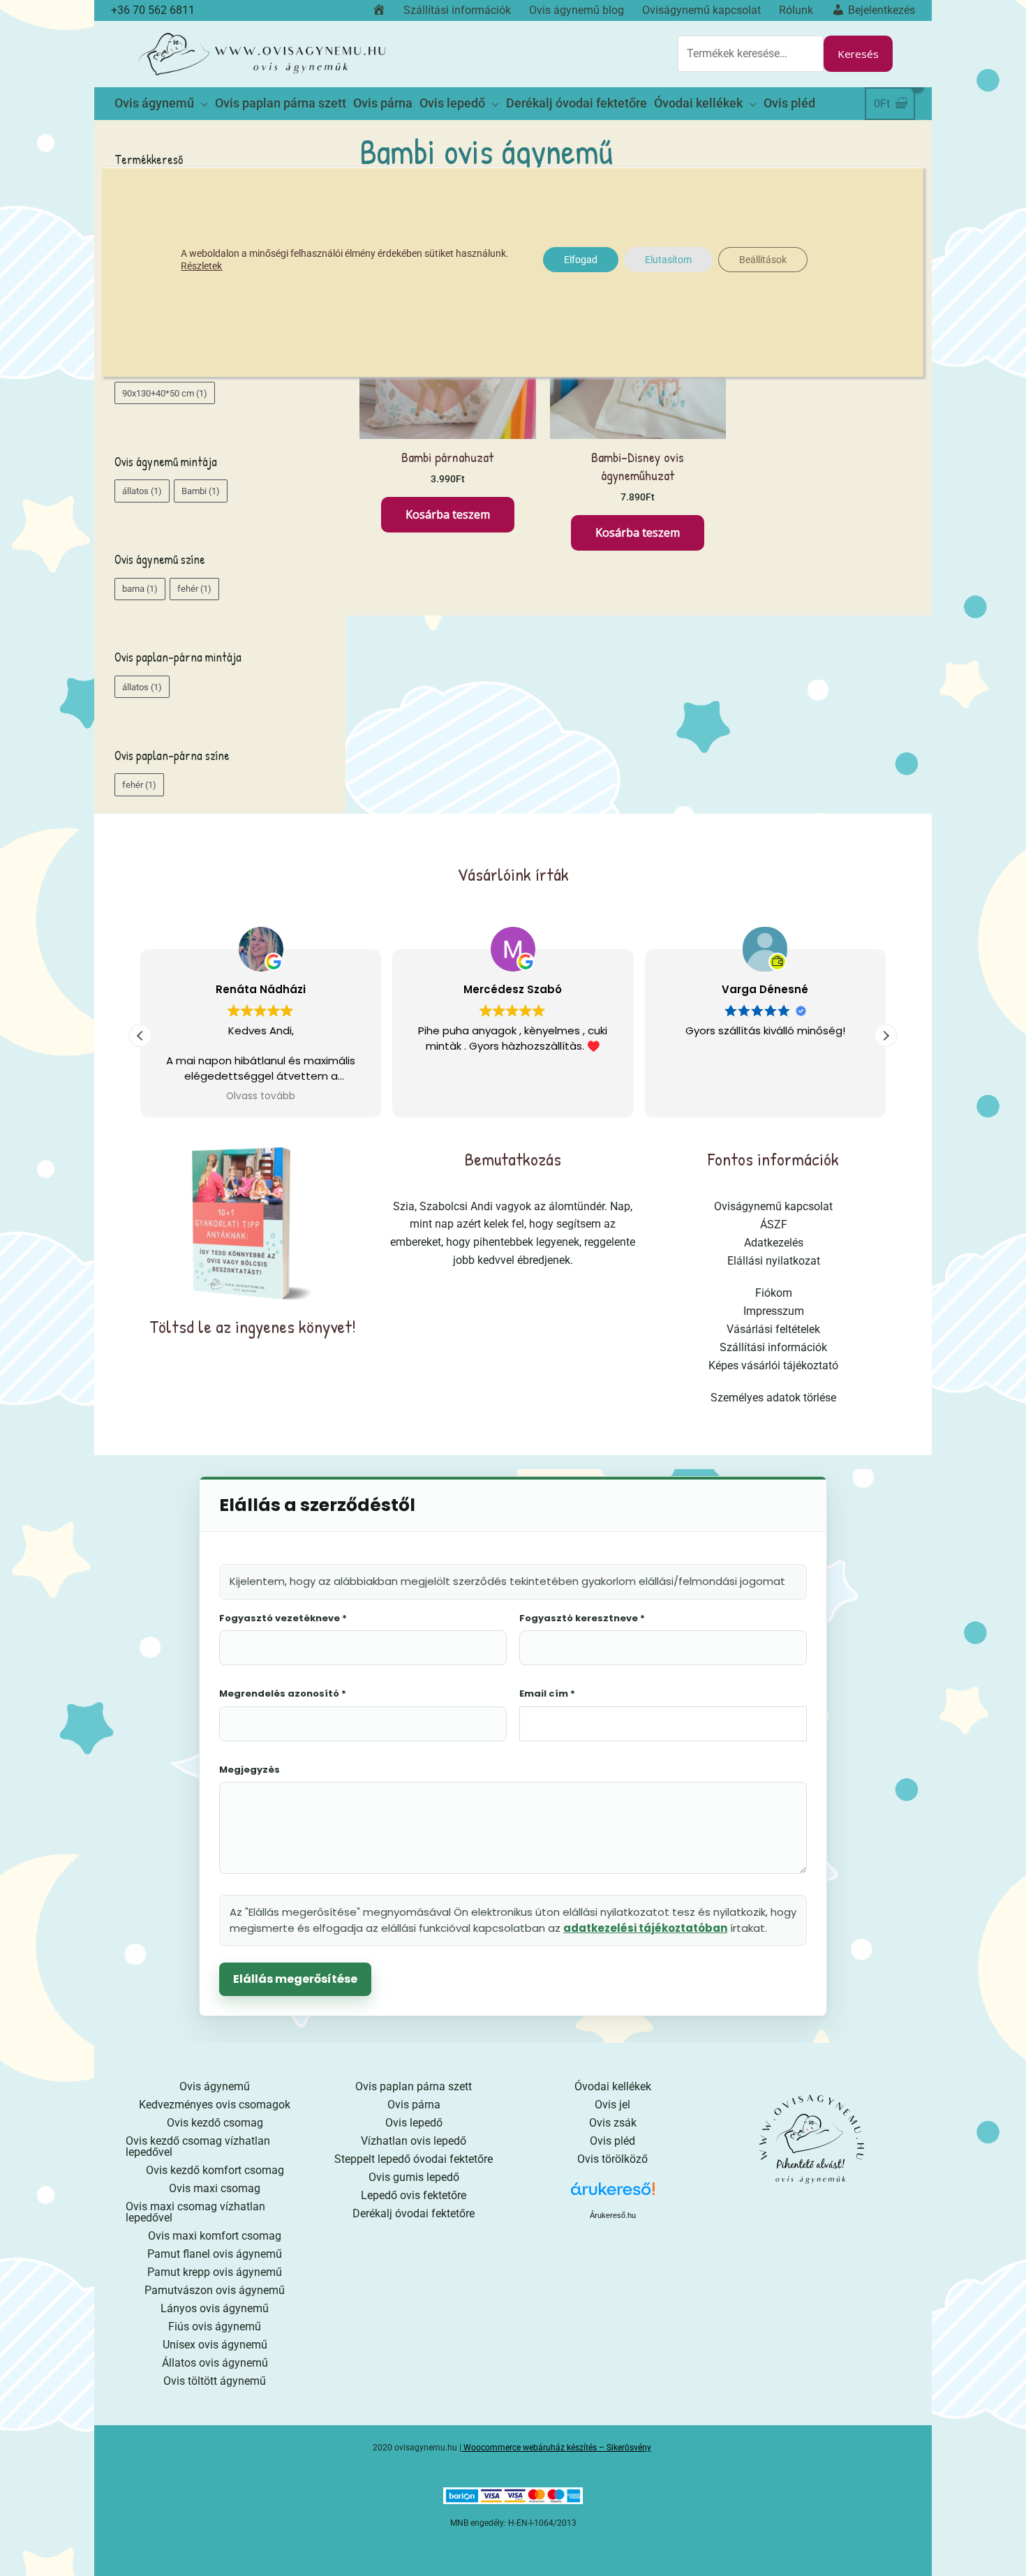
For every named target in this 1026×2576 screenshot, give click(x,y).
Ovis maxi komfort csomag (215, 2236)
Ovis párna (414, 2105)
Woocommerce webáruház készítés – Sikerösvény (557, 2448)
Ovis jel (612, 2105)
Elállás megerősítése (295, 1979)
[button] (886, 1036)
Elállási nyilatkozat (774, 1261)
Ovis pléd (612, 2141)
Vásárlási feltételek (773, 1329)
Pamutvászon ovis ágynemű (215, 2290)
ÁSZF (774, 1224)
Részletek (201, 266)
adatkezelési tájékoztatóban (645, 1928)
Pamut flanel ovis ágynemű (215, 2254)
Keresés (858, 54)
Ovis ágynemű (215, 2086)
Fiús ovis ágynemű (215, 2326)
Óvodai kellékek (613, 2086)
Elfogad (581, 260)
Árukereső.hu (613, 2215)
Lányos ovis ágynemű (215, 2308)
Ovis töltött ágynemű (215, 2381)
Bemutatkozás (513, 1159)
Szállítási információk (773, 1347)
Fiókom (774, 1293)
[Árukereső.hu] (613, 2194)
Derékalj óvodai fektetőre (414, 2213)
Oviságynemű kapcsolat (773, 1206)
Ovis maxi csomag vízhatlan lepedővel (195, 2212)
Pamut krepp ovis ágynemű (215, 2272)
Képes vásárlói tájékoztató (773, 1365)
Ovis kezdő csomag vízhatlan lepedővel (198, 2146)
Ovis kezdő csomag (215, 2123)
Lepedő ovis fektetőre (414, 2195)
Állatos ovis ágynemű (215, 2363)
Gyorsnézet (448, 425)
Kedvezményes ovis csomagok (215, 2105)
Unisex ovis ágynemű (215, 2345)
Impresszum (774, 1311)
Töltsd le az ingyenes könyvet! (253, 1326)
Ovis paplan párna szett (414, 2086)
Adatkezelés (774, 1243)
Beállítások (763, 260)
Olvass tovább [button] (261, 1096)
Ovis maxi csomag (215, 2188)
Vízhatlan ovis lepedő (414, 2141)
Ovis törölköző (612, 2159)
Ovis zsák (613, 2123)
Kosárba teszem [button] (448, 514)
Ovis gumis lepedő (414, 2177)
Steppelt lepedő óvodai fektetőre (414, 2159)
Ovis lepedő (414, 2123)
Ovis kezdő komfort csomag (215, 2170)
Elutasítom (668, 260)
